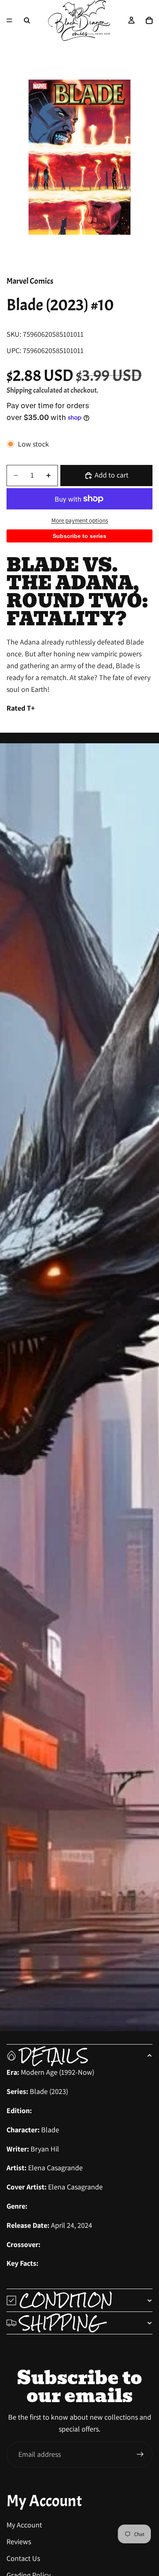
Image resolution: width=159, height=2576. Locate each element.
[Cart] (149, 20)
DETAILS (54, 2056)
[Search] (27, 20)
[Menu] (9, 20)
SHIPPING (61, 2323)
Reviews (19, 2542)
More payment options (80, 520)
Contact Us (23, 2558)
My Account (24, 2525)
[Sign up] (140, 2454)
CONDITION (66, 2300)
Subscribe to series (79, 536)
